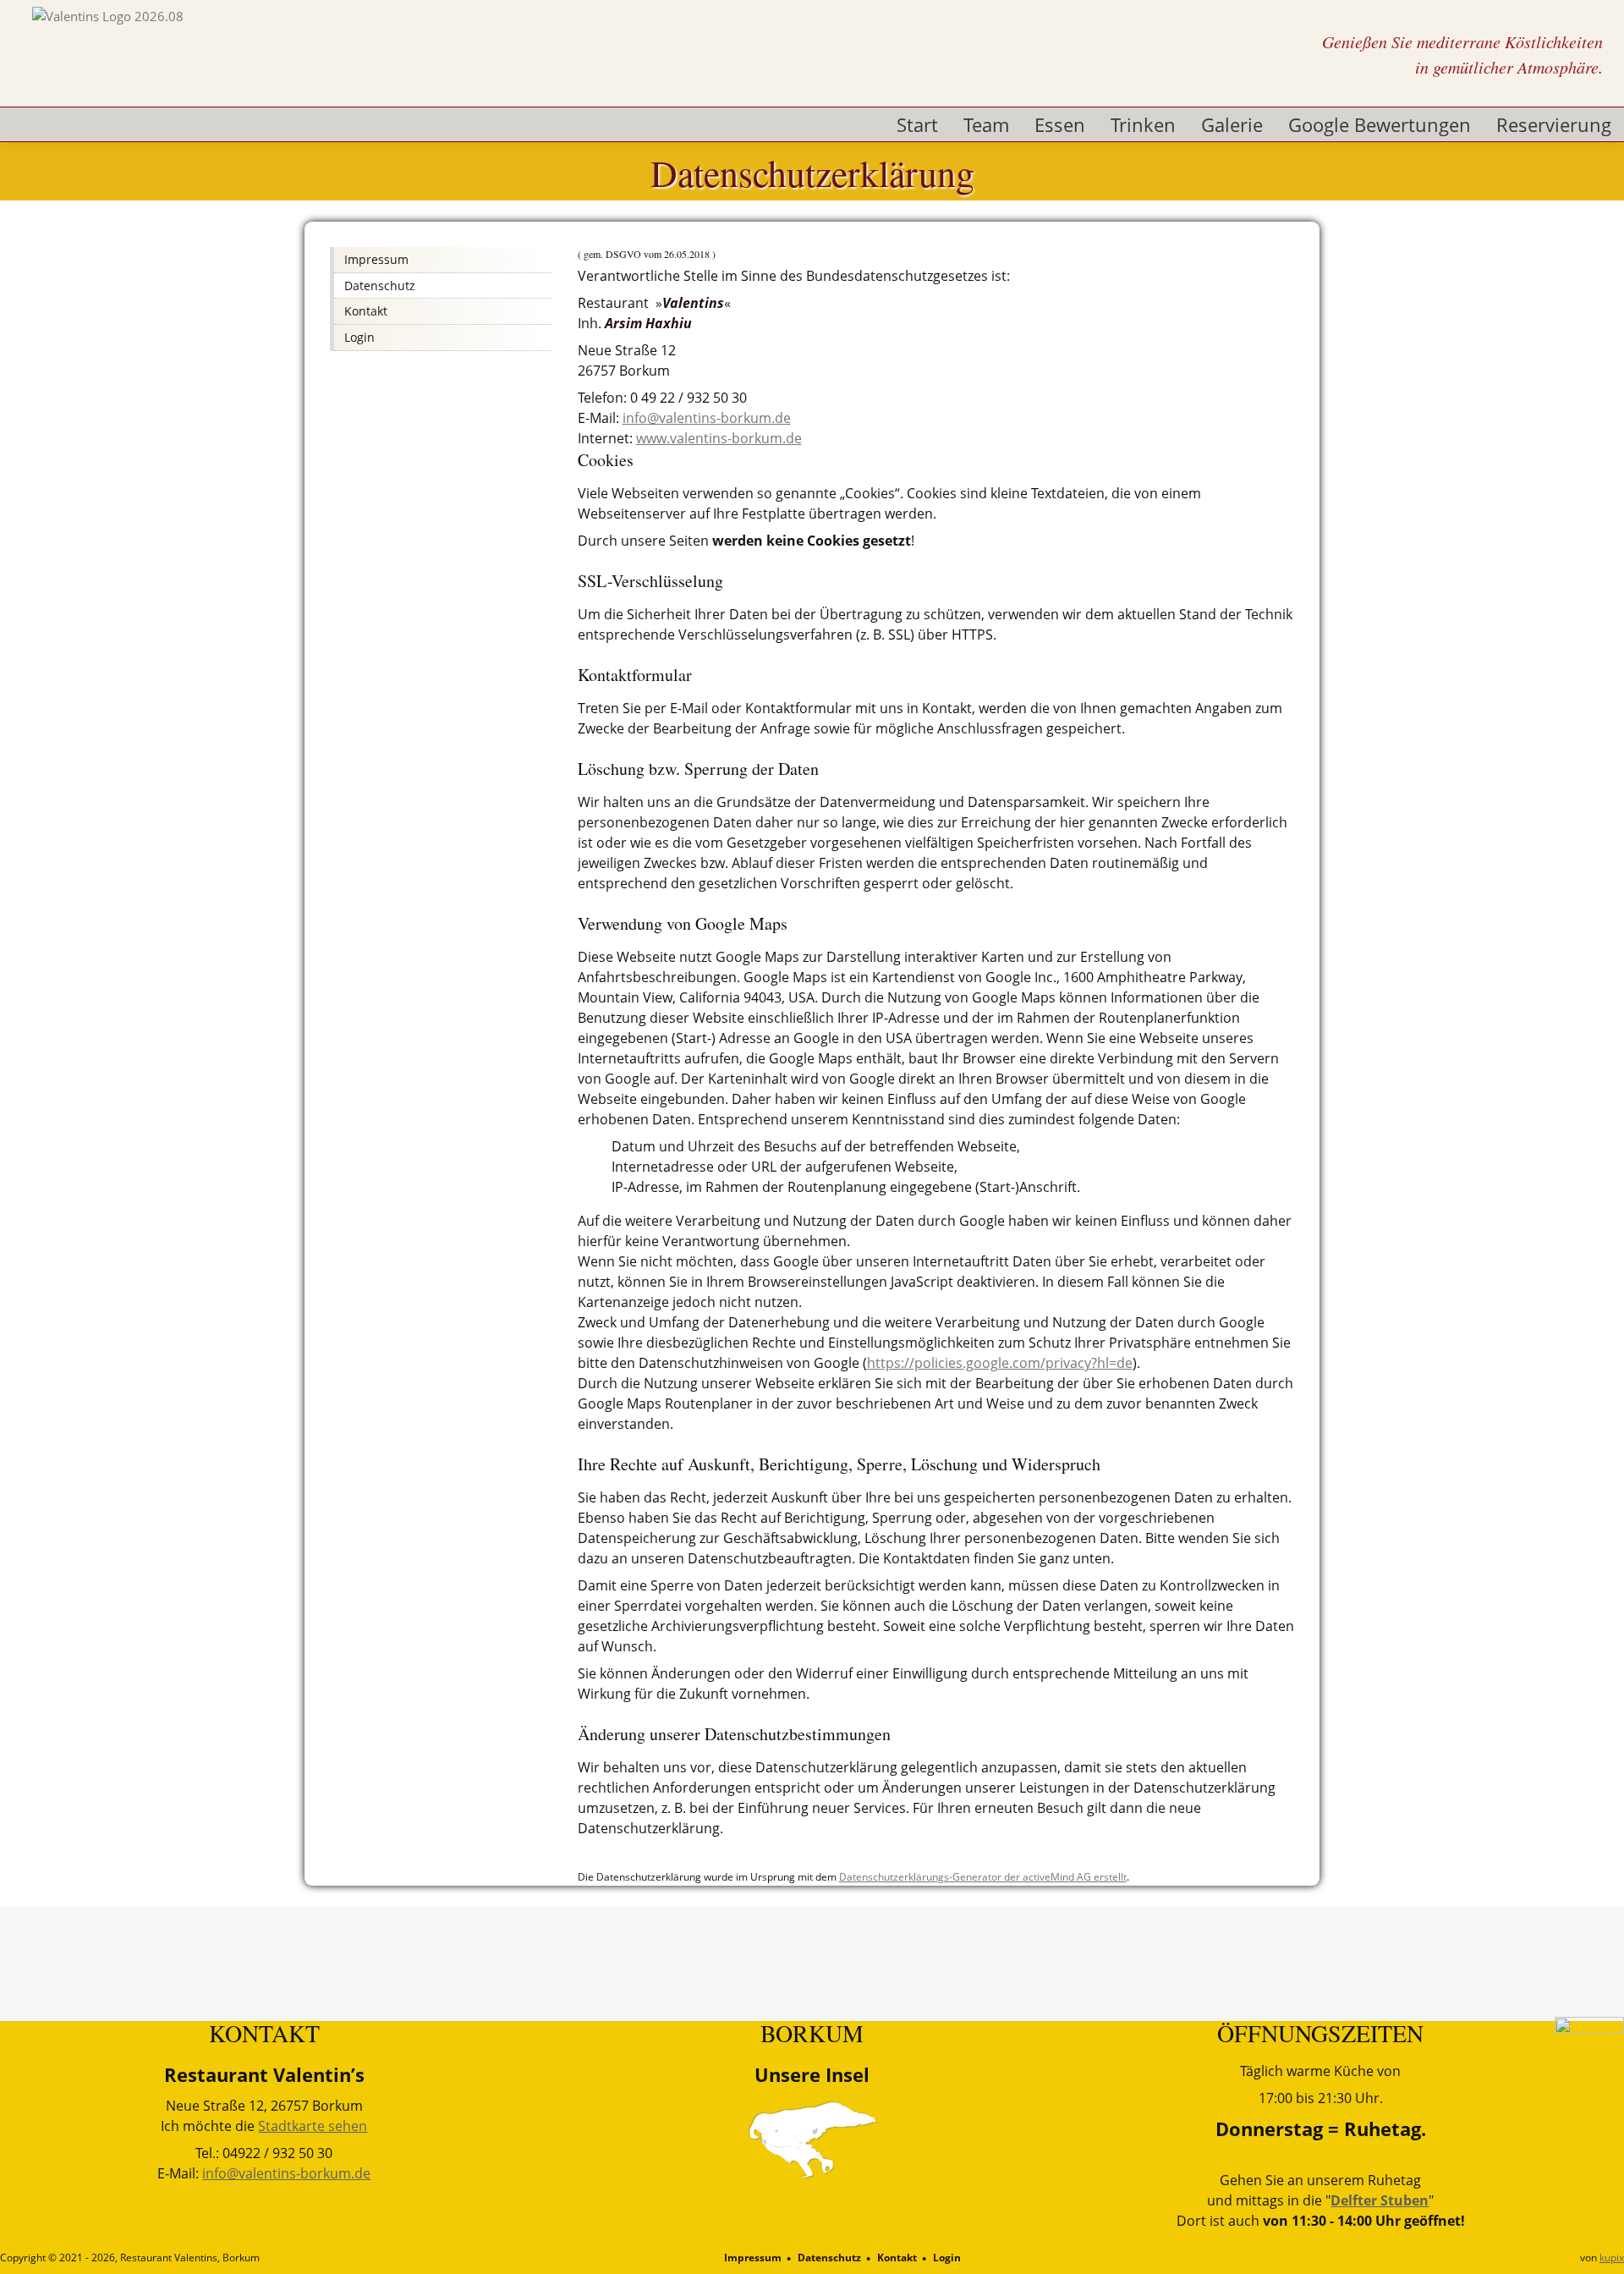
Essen (1060, 124)
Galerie (1232, 124)
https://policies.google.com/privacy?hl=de (1000, 1363)
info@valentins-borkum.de (707, 418)
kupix (1612, 2258)
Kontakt (897, 2258)
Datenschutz (829, 2258)
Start (917, 124)
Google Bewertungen (1380, 124)
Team (986, 124)
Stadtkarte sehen (313, 2126)
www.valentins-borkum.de (719, 438)
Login (947, 2258)
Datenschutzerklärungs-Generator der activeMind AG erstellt (983, 1877)
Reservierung (1554, 124)
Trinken (1143, 124)
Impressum (753, 2258)
